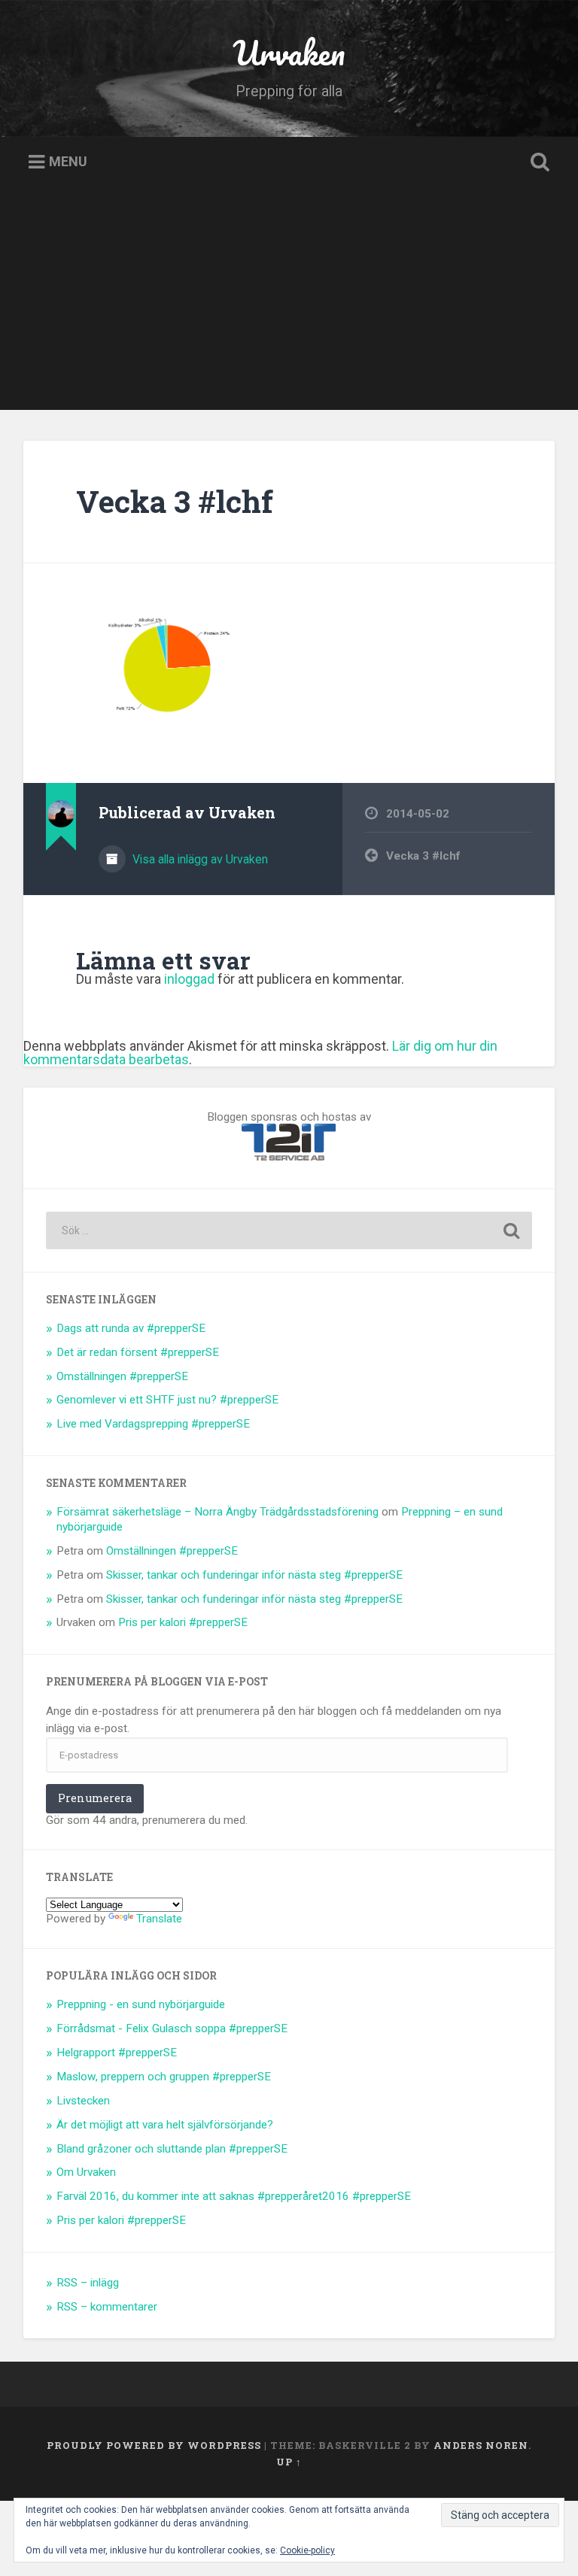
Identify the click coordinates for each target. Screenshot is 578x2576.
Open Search (537, 162)
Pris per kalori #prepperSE (183, 1622)
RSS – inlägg (88, 2283)
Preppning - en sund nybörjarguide (141, 2004)
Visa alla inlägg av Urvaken (199, 859)
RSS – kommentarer (107, 2307)
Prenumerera (95, 1798)
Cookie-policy (307, 2550)
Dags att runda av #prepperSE (131, 1328)
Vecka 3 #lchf (175, 501)
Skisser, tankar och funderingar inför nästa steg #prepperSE (254, 1575)
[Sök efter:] (289, 1230)
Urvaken (289, 52)
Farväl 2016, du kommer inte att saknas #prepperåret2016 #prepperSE (234, 2196)
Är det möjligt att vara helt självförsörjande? (165, 2125)
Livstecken (83, 2101)
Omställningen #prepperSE (122, 1376)
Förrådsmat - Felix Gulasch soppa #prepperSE (172, 2028)
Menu (68, 162)
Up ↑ (289, 2462)
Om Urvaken (86, 2172)
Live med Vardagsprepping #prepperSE (153, 1424)
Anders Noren (481, 2445)
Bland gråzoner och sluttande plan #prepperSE (172, 2149)
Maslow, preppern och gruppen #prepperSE (164, 2077)
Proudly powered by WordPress (154, 2445)
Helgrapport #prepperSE (117, 2053)
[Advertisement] (289, 305)
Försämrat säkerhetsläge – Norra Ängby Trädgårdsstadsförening (218, 1512)
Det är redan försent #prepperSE (138, 1352)
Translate (159, 1919)
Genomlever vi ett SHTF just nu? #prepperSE (167, 1400)
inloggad (189, 979)
